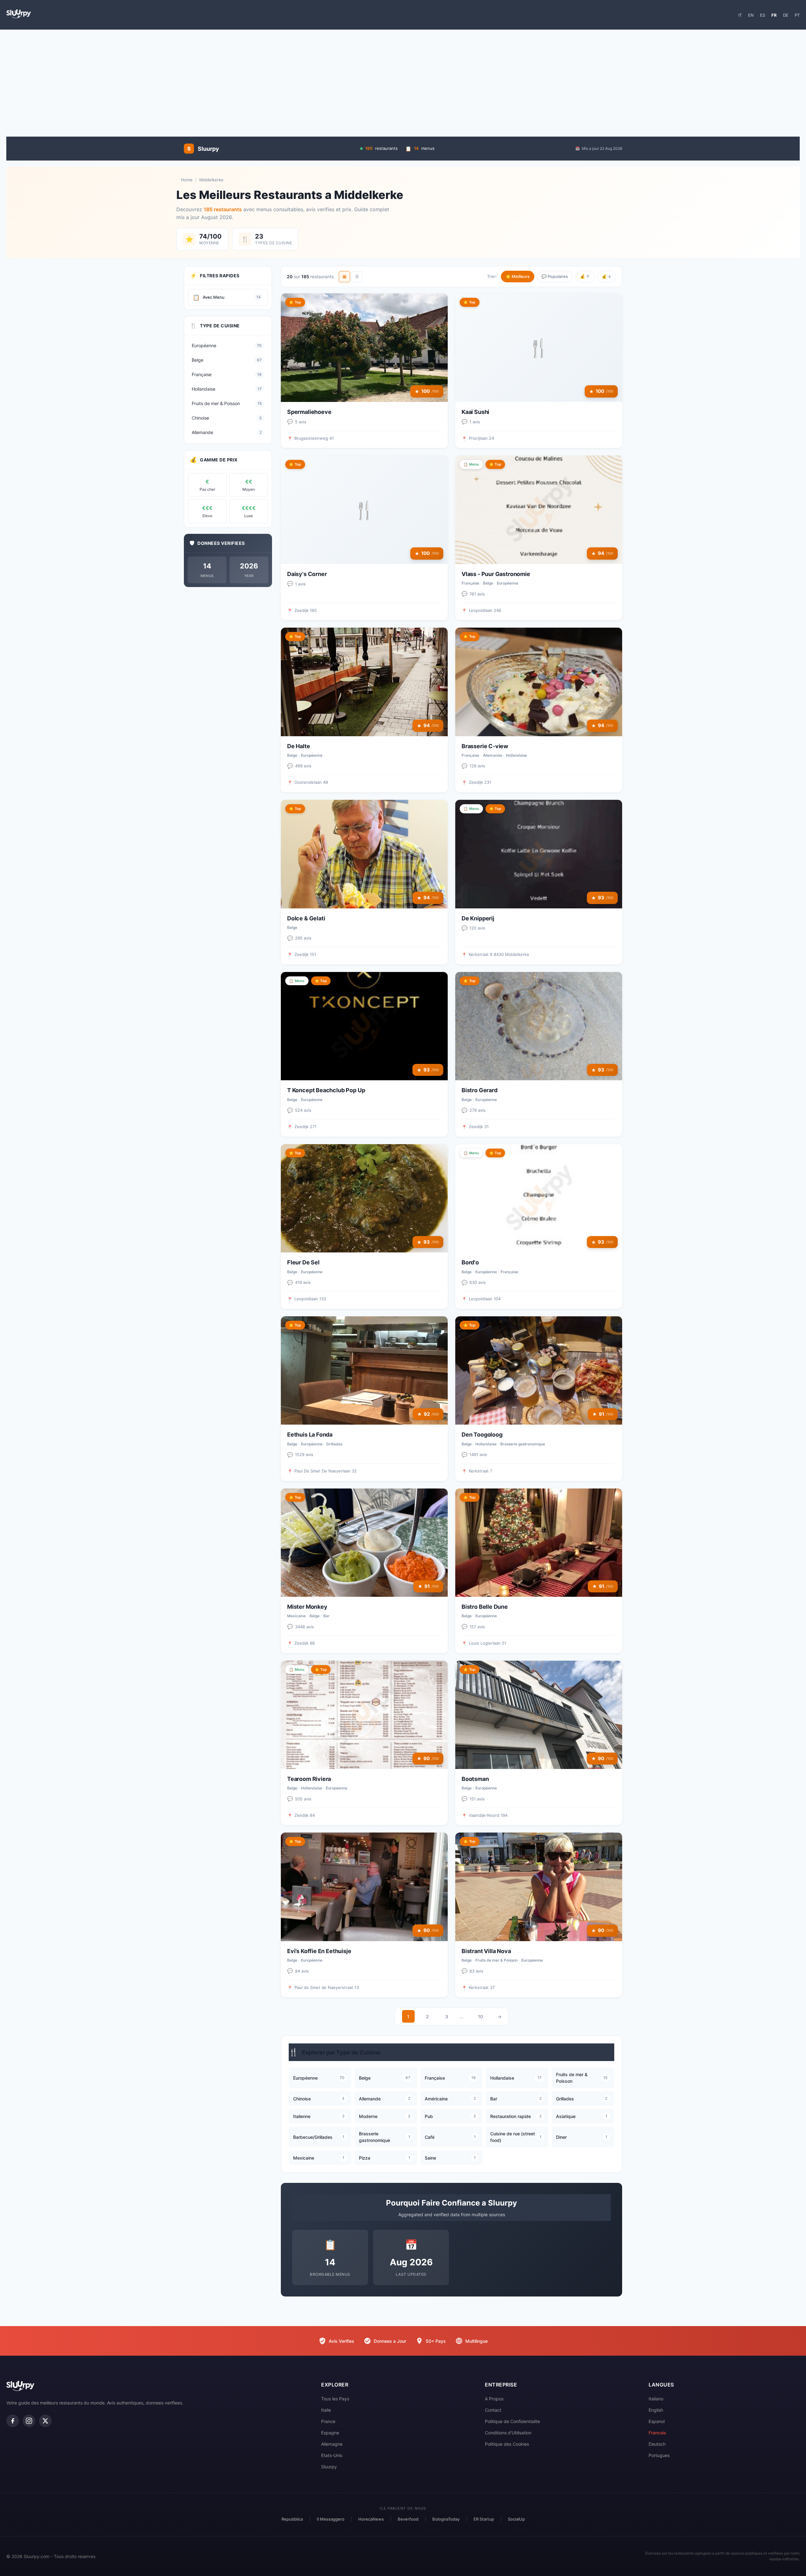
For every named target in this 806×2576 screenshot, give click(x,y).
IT (740, 15)
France (328, 2421)
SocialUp (516, 2519)
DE (786, 15)
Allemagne (332, 2444)
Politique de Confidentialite (512, 2421)
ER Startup (484, 2519)
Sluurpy (329, 2467)
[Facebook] (13, 2421)
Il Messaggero (331, 2519)
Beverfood (408, 2519)
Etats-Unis (332, 2455)
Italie (326, 2410)
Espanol (657, 2421)
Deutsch (657, 2444)
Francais (657, 2433)
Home (187, 180)
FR (774, 15)
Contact (493, 2410)
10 (480, 2017)
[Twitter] (45, 2421)
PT (797, 15)
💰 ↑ (585, 276)
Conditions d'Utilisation (508, 2433)
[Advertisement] (403, 80)
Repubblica (292, 2519)
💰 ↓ (607, 276)
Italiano (656, 2399)
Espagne (330, 2433)
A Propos (494, 2399)
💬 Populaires (555, 276)
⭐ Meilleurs (518, 276)
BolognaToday (446, 2519)
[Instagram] (29, 2421)
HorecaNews (371, 2519)
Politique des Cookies (507, 2444)
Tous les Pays (335, 2399)
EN (751, 15)
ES (763, 15)
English (656, 2410)
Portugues (659, 2455)
